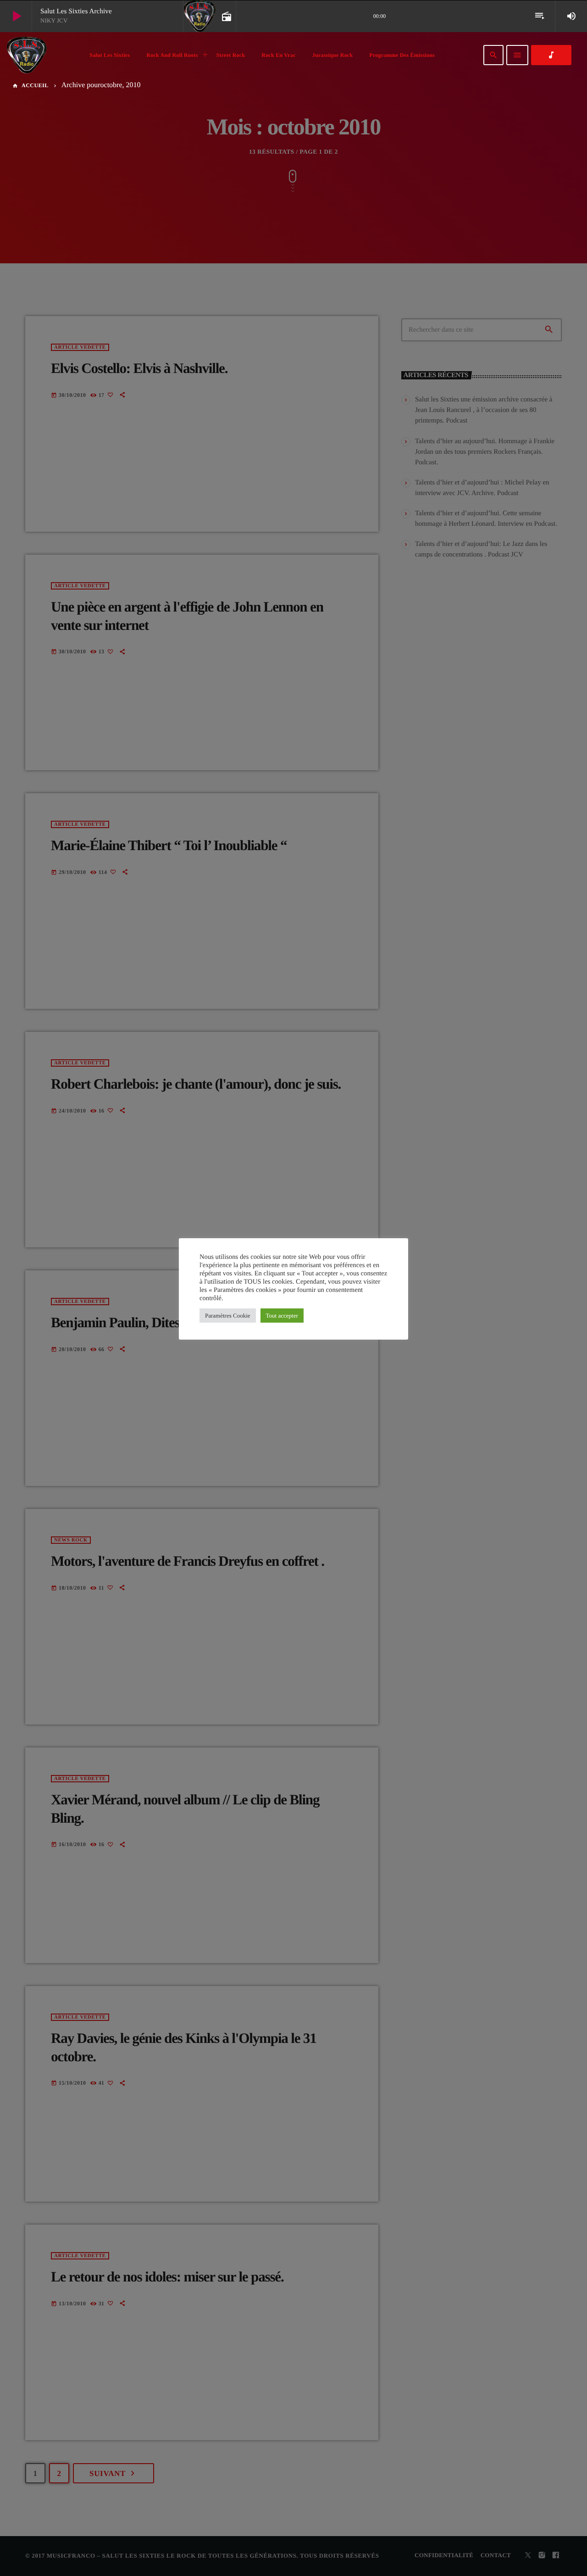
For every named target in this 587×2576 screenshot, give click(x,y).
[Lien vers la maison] (27, 55)
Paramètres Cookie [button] (228, 1316)
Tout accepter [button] (282, 1316)
